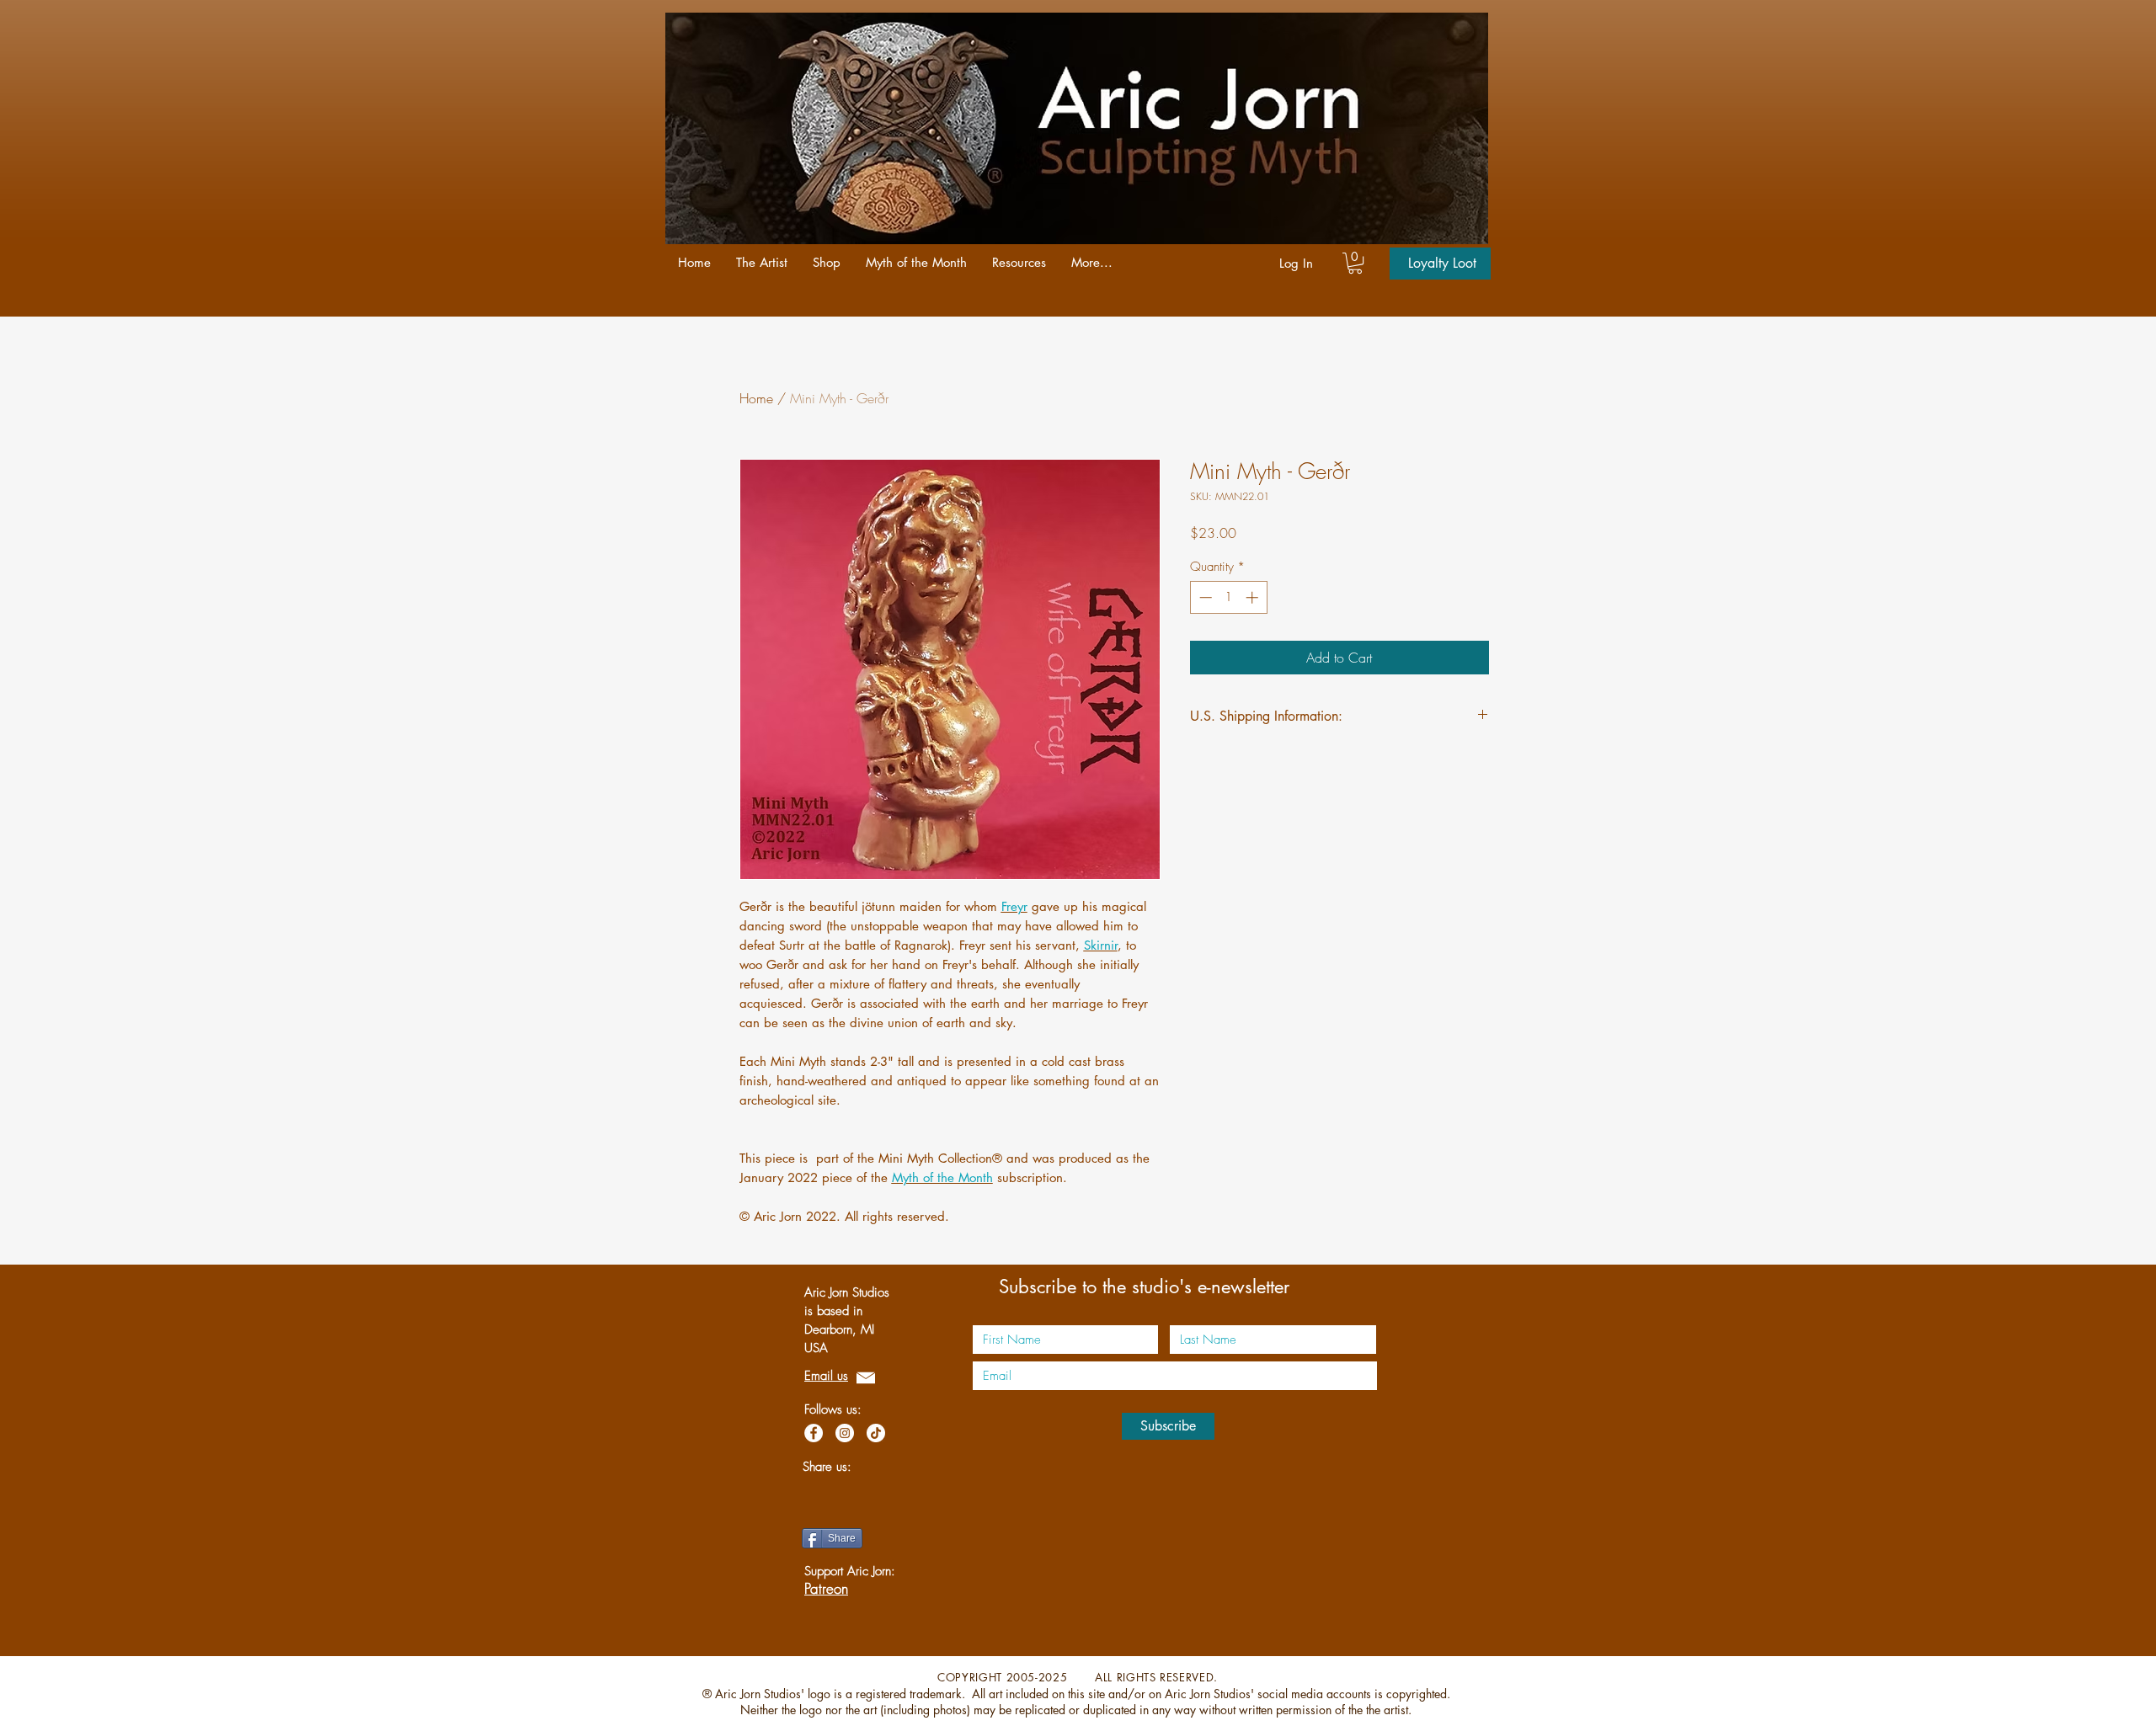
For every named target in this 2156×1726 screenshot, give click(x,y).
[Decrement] (1204, 597)
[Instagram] (845, 1433)
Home (756, 398)
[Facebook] (814, 1433)
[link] (1355, 263)
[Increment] (1254, 597)
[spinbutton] (1228, 597)
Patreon (826, 1588)
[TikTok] (876, 1433)
